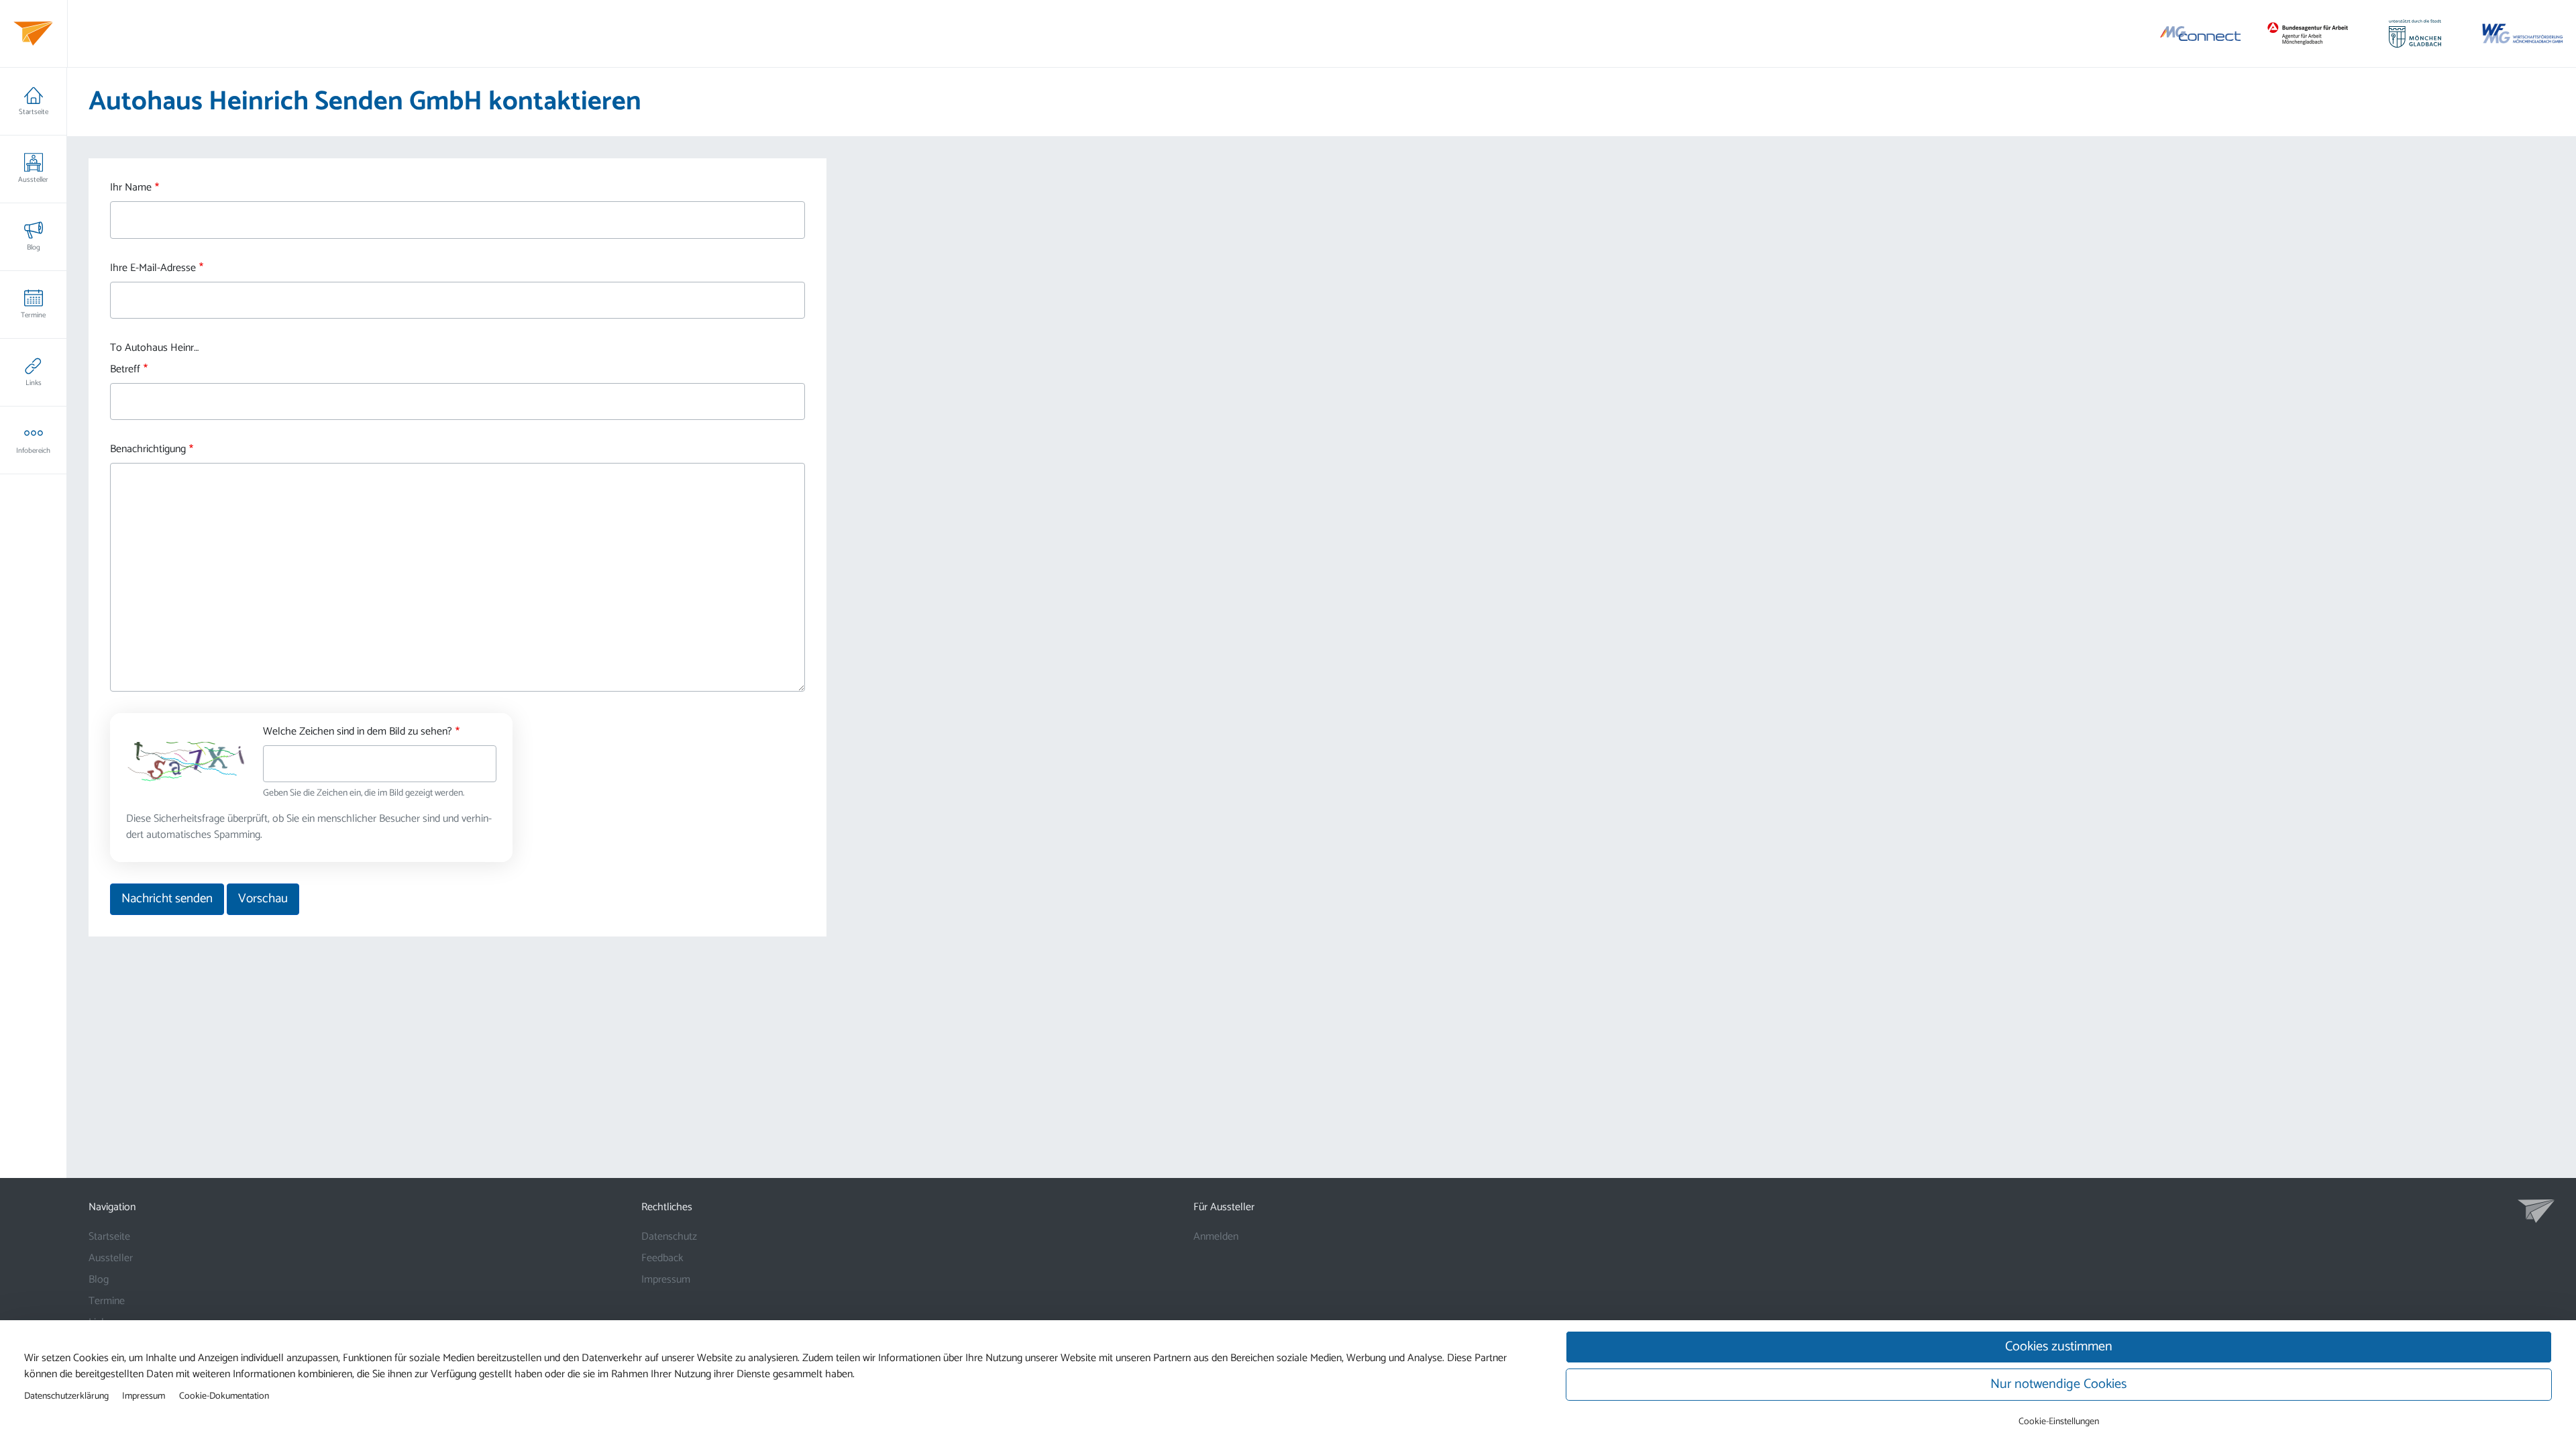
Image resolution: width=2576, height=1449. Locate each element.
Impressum (666, 1280)
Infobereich (33, 451)
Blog (34, 248)
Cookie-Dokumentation (224, 1396)
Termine (33, 315)
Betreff (125, 370)
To (116, 348)
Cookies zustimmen (2059, 1347)
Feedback (662, 1258)
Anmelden (1216, 1237)
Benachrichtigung (148, 449)
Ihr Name (131, 188)
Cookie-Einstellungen (2059, 1422)
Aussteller (33, 180)
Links (34, 383)
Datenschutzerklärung (66, 1396)
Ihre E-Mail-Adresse (153, 268)
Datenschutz (669, 1237)
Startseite (34, 112)
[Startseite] (33, 34)
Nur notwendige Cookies (2058, 1384)
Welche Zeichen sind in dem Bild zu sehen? (358, 732)
